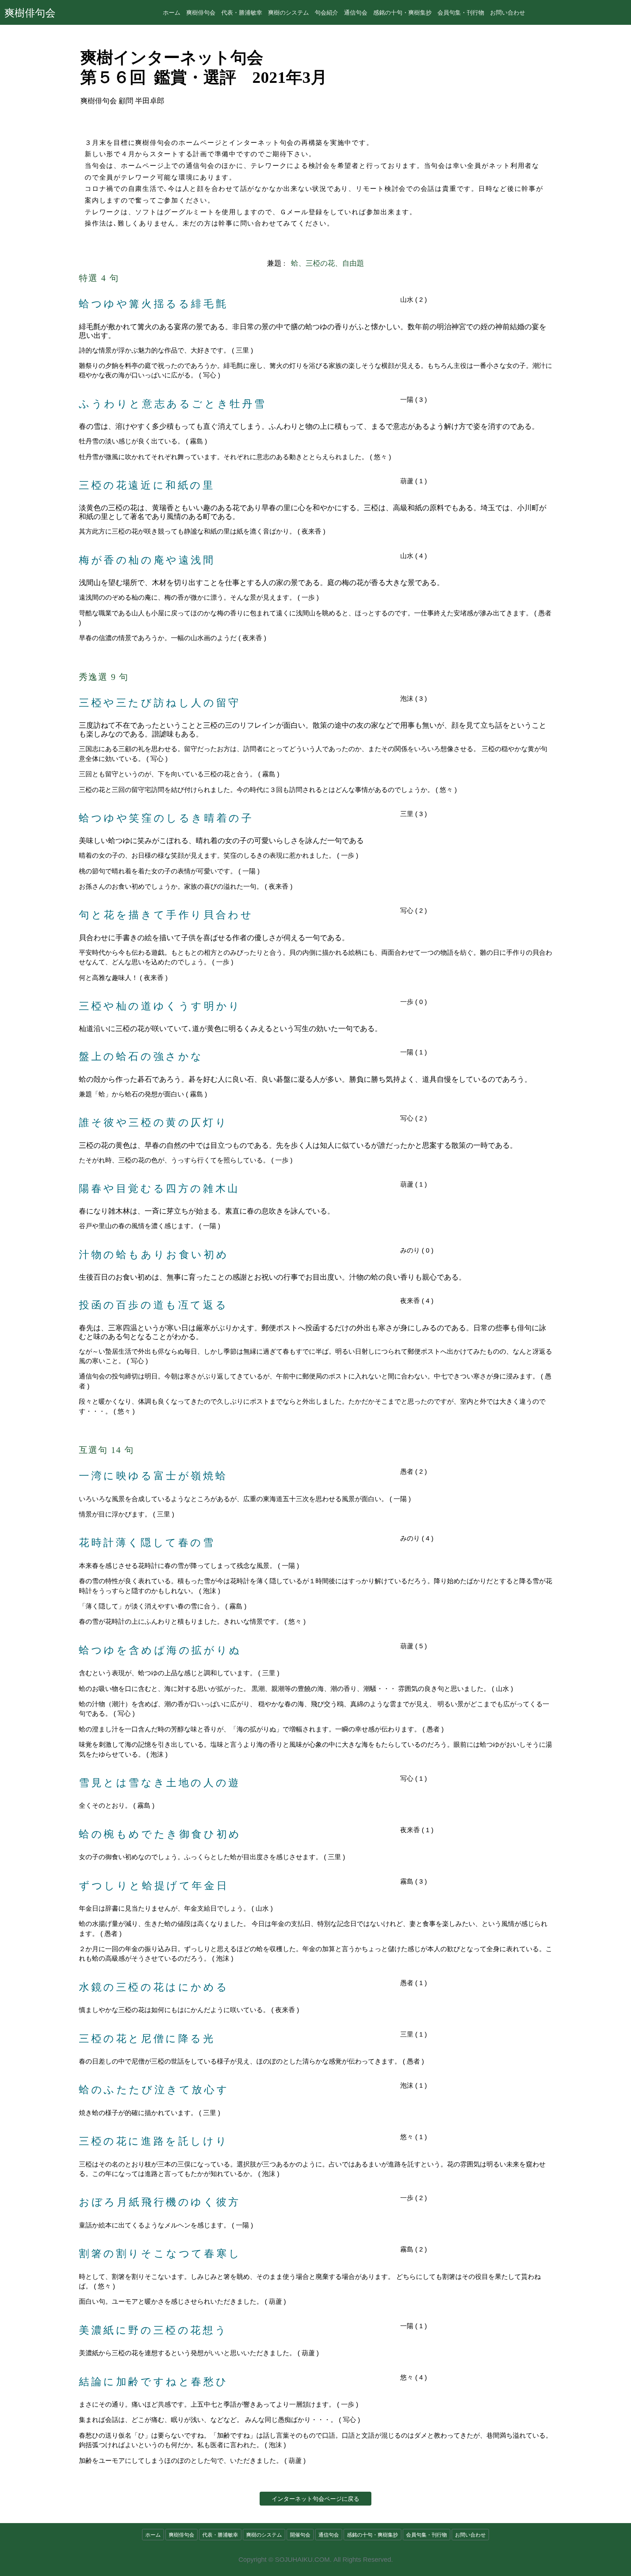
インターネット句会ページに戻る (315, 2499)
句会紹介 (326, 12)
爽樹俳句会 (30, 12)
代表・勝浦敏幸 (242, 12)
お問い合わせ (508, 12)
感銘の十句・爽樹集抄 (402, 12)
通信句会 (356, 12)
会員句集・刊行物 (461, 12)
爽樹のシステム (288, 12)
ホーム (172, 12)
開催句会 (300, 2535)
